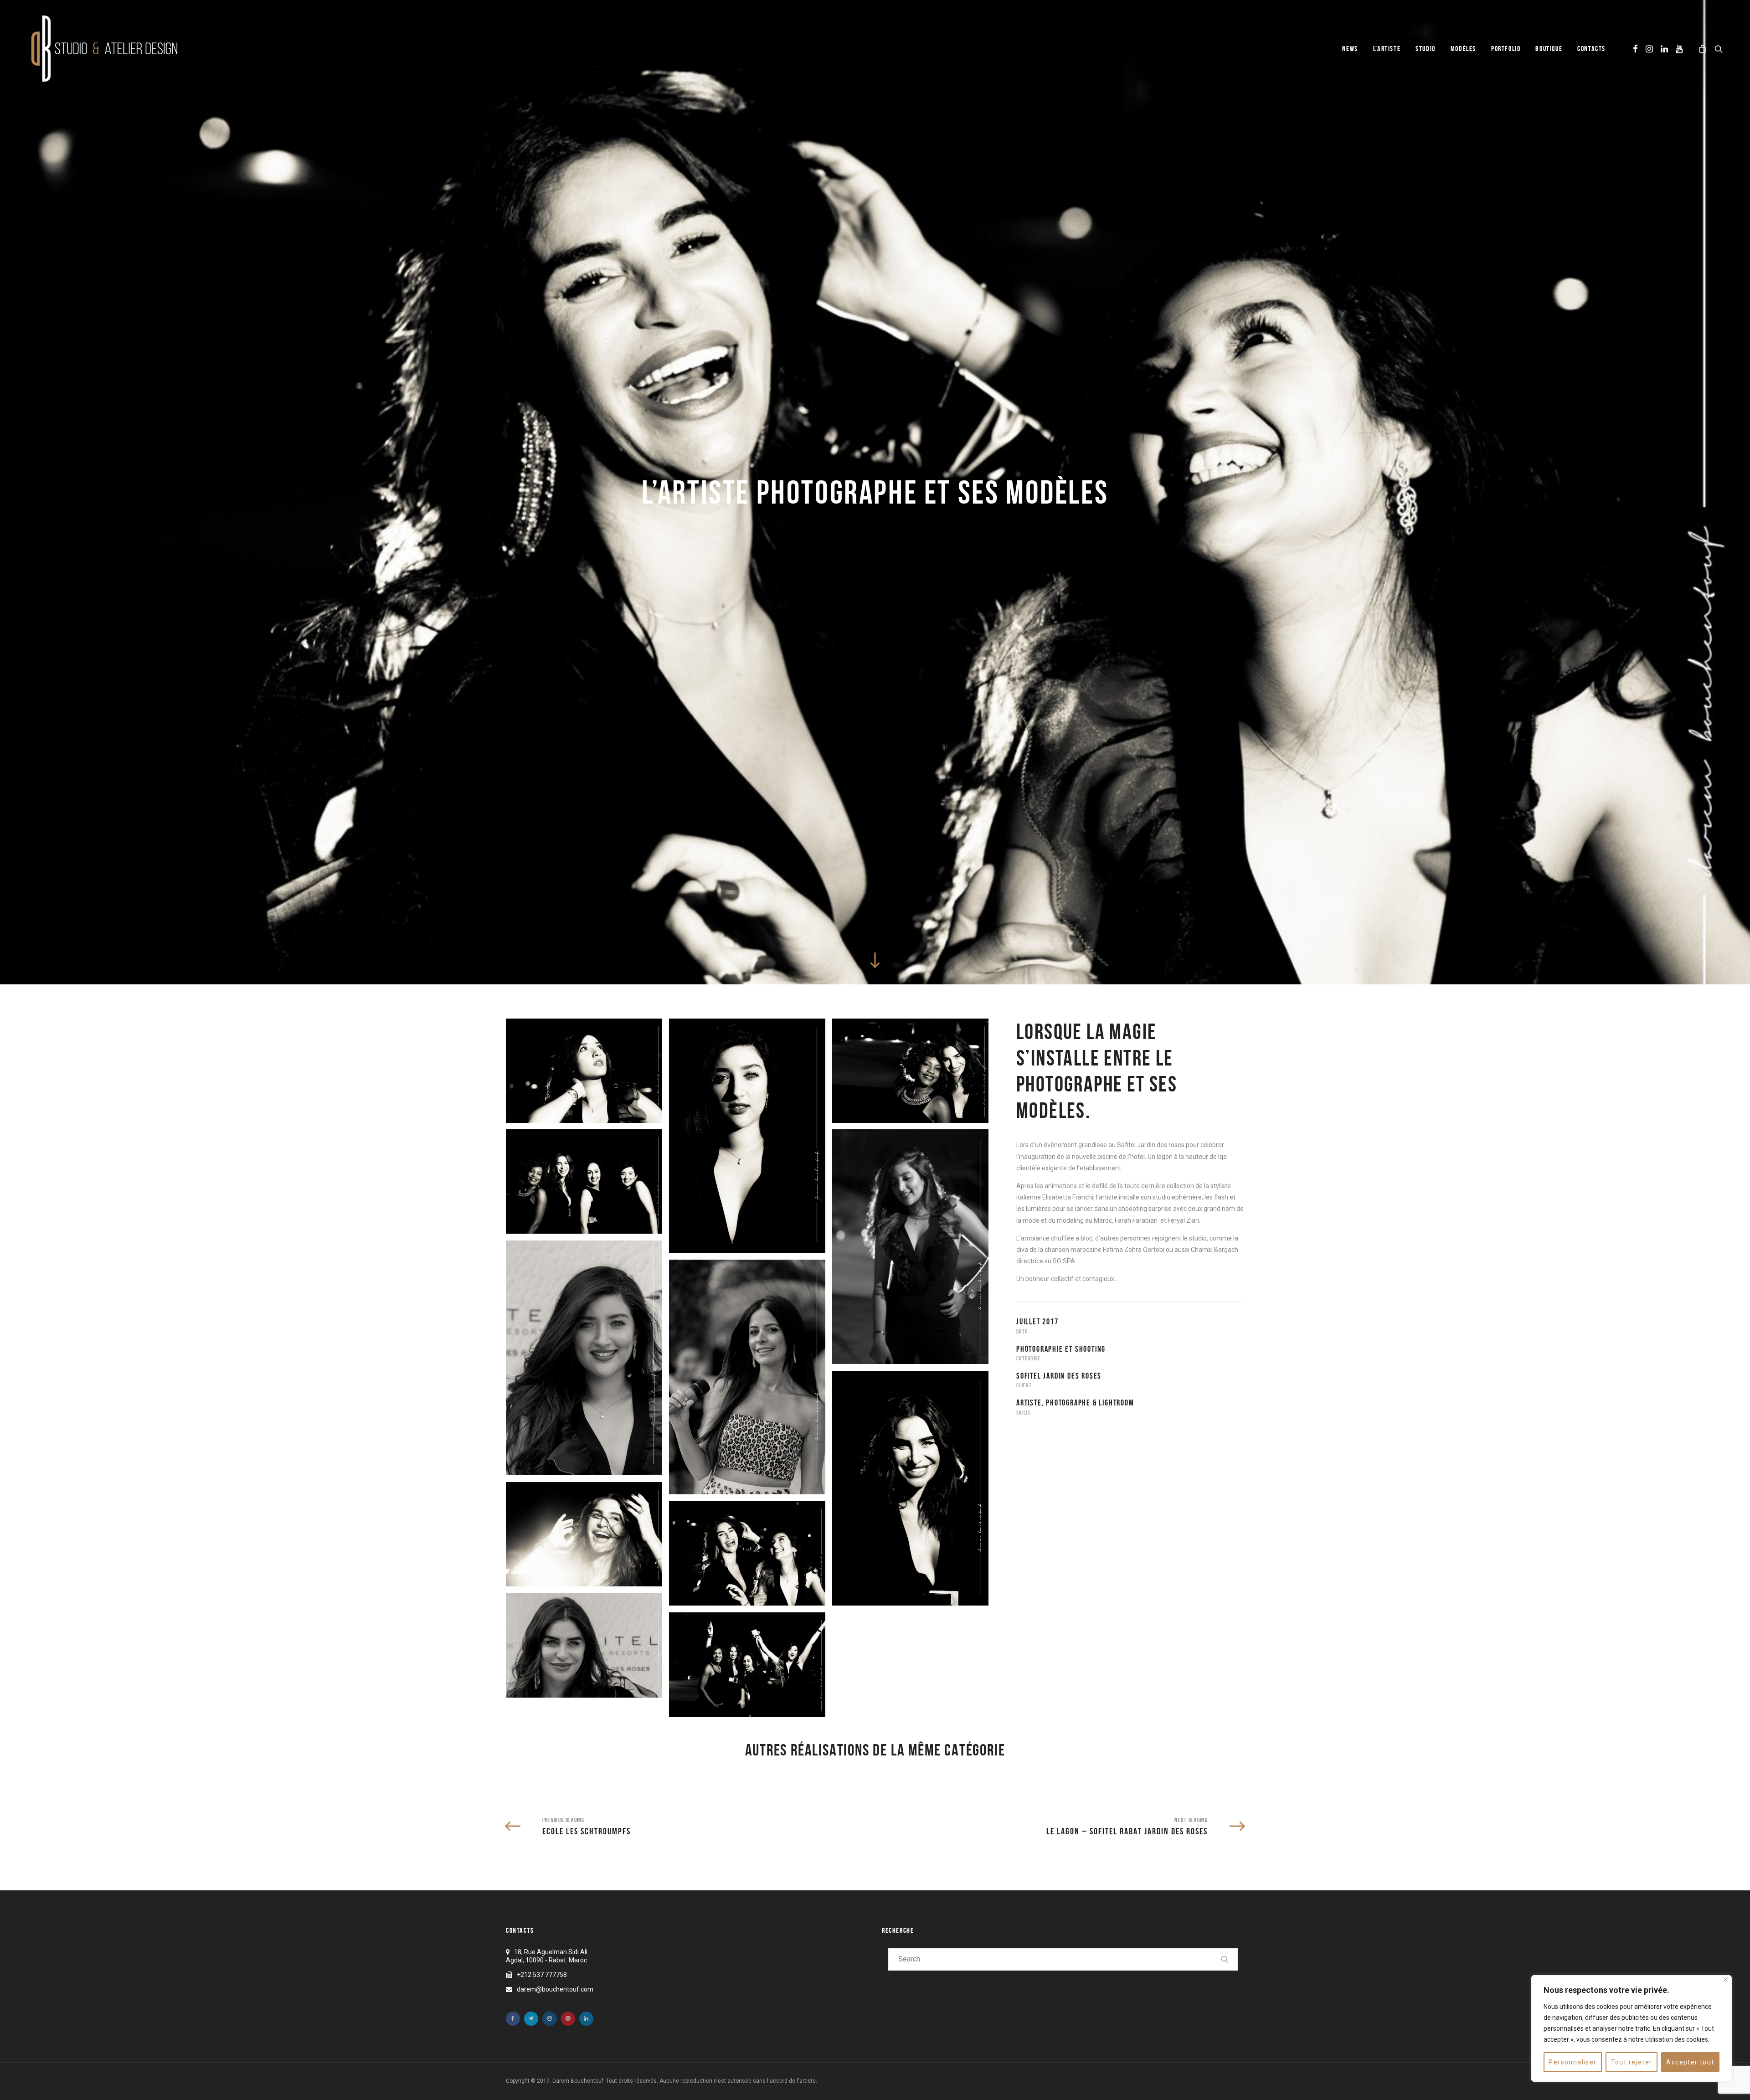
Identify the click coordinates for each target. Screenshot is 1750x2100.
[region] (1632, 2028)
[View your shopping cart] (1703, 49)
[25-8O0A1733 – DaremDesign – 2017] (910, 1247)
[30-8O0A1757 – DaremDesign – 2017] (910, 1488)
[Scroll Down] (875, 960)
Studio (1426, 49)
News (1350, 49)
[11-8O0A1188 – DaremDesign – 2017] (584, 1358)
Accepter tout (1690, 2062)
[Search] (1225, 1959)
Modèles (1463, 49)
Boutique (1549, 49)
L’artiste (1387, 49)
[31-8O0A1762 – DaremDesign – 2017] (584, 1534)
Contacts (1591, 49)
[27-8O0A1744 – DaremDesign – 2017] (584, 1071)
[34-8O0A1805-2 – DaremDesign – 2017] (584, 1181)
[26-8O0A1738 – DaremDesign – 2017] (747, 1136)
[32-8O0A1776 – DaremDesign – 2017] (747, 1553)
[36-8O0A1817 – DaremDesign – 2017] (747, 1665)
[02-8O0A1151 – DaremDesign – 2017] (584, 1645)
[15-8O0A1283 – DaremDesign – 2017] (747, 1377)
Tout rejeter (1632, 2062)
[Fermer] (1726, 1979)
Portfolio (1506, 49)
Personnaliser (1572, 2062)
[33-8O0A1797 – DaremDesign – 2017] (910, 1071)
